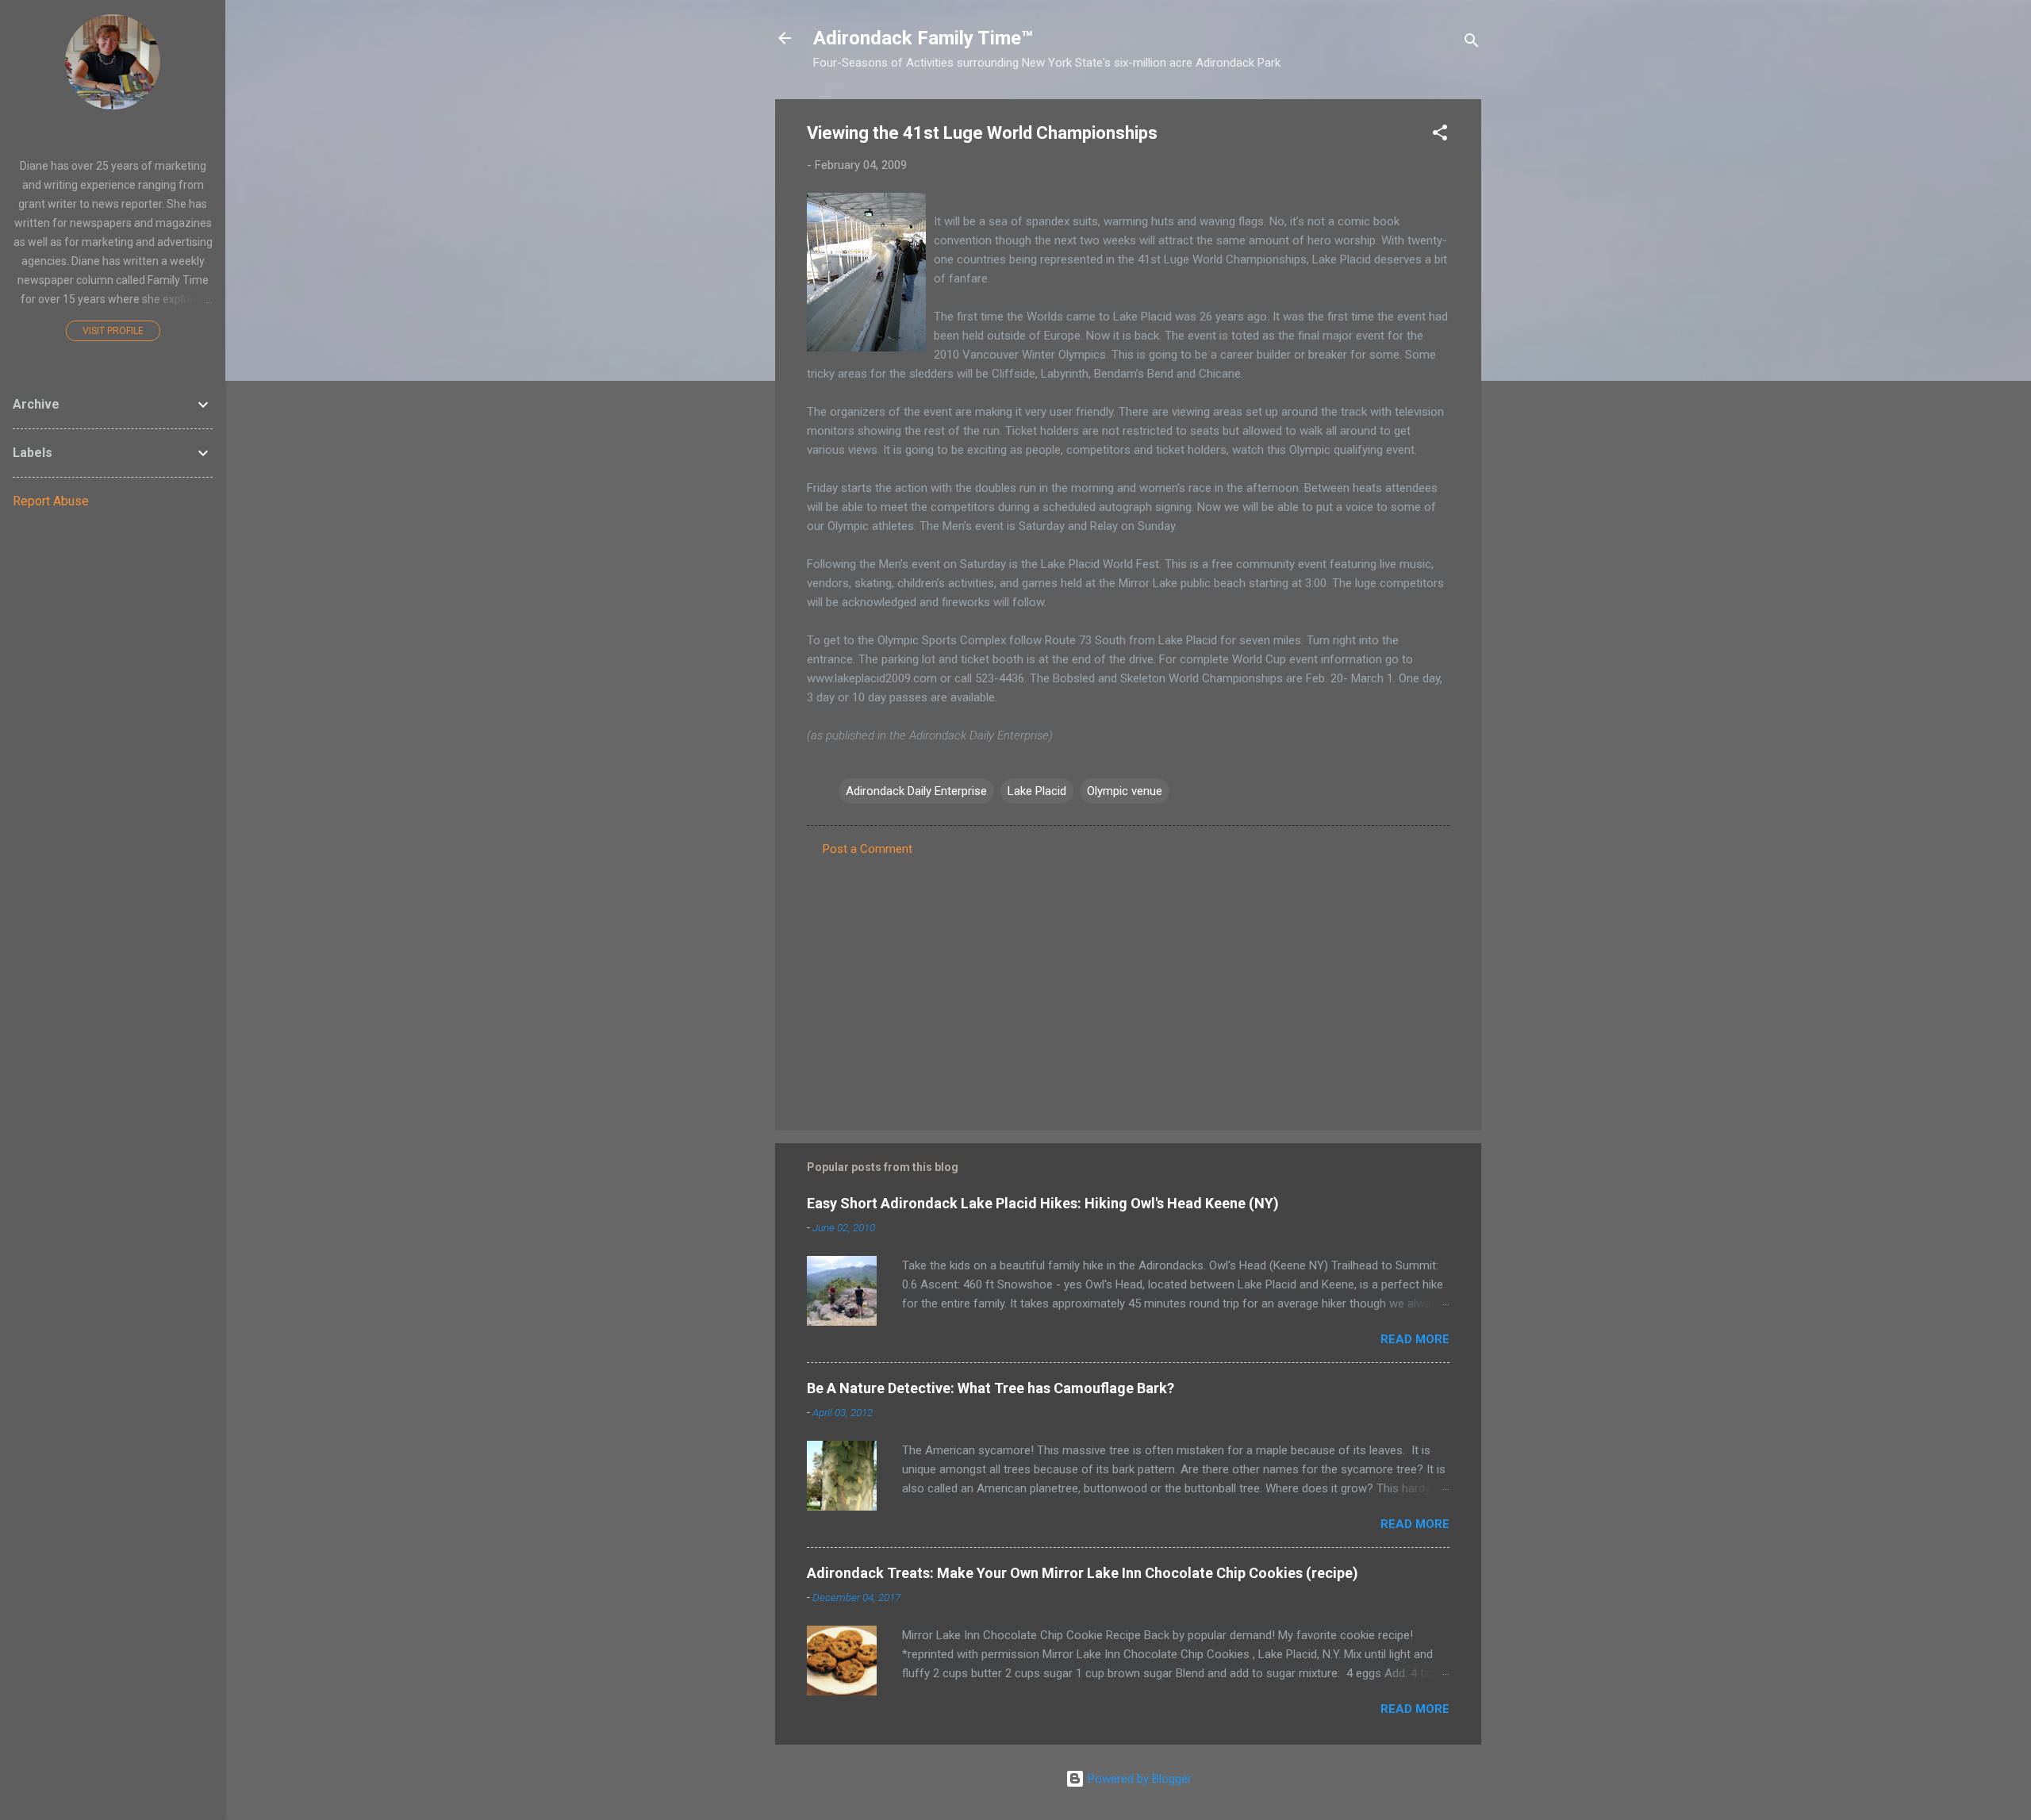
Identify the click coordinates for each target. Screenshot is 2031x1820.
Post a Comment (868, 849)
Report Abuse (51, 501)
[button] (1440, 135)
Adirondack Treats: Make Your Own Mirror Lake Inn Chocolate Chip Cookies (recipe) (1083, 1573)
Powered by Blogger (1138, 1779)
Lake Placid (1037, 791)
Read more (1415, 1339)
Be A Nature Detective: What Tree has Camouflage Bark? (991, 1388)
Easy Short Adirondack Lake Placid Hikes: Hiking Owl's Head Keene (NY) (1043, 1203)
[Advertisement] (1128, 983)
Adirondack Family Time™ (923, 38)
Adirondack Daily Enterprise (916, 791)
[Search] (1472, 43)
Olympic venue (1125, 791)
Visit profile (113, 331)
